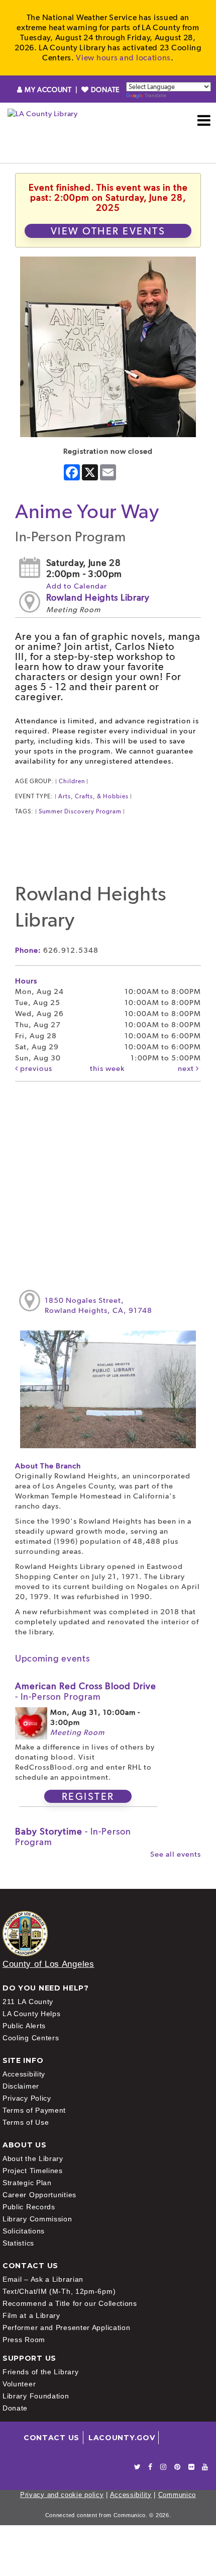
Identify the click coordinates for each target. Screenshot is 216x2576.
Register (88, 1796)
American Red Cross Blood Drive (86, 1691)
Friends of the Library (40, 2372)
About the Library (33, 2158)
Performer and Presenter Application (67, 2328)
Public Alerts (24, 2026)
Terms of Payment (34, 2110)
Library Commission (37, 2219)
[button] (204, 120)
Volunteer (19, 2384)
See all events (176, 1854)
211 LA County (28, 2002)
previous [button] (35, 1068)
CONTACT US (51, 2438)
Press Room (24, 2340)
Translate (155, 95)
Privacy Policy (27, 2098)
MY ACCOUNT (48, 90)
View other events (108, 231)
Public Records (29, 2207)
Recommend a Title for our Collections (70, 2303)
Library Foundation (36, 2396)
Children (72, 781)
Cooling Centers (31, 2038)
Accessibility (24, 2074)
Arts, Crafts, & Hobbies (93, 796)
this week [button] (107, 1068)
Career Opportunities (39, 2195)
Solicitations (24, 2231)
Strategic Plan (27, 2183)
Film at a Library (31, 2315)
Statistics (18, 2243)
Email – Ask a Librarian (43, 2279)
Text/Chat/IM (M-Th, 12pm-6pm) (59, 2291)
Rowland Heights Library (98, 597)
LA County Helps (32, 2014)
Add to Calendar (77, 586)
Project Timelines (33, 2171)
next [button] (187, 1068)
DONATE (104, 90)
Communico (177, 2495)
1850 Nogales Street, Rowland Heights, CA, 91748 (98, 1305)
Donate (15, 2408)
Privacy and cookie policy (62, 2495)
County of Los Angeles (48, 1964)
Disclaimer (21, 2086)
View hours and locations (123, 58)
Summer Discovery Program (80, 811)
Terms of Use (26, 2122)
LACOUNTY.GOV (122, 2438)
